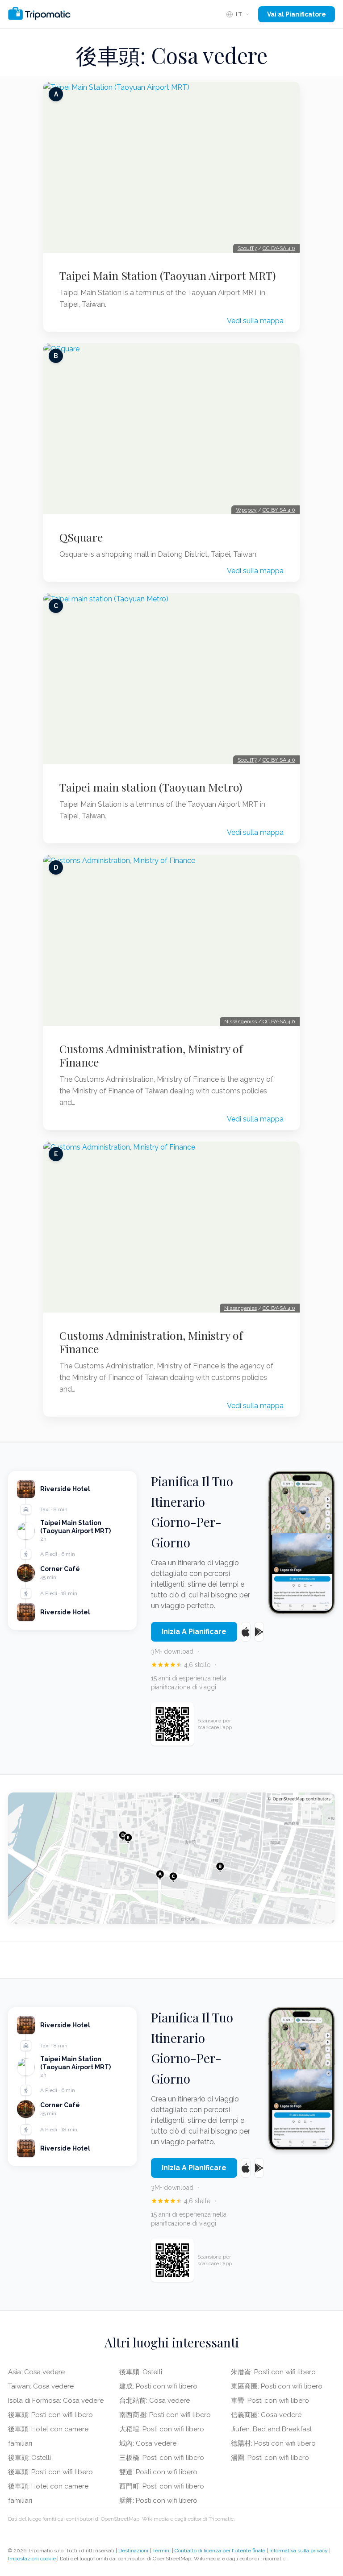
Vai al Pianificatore (297, 14)
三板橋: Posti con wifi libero (162, 2458)
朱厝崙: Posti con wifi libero (273, 2372)
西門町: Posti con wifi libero (162, 2486)
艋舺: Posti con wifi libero (158, 2501)
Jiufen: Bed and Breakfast (271, 2429)
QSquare (81, 537)
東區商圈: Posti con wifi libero (277, 2386)
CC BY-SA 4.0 (279, 248)
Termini (161, 2551)
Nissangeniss (241, 1021)
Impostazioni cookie (32, 2559)
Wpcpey (246, 510)
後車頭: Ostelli (29, 2458)
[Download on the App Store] (246, 1632)
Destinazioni (133, 2551)
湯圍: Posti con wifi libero (270, 2458)
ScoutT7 (247, 248)
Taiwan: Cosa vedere (41, 2386)
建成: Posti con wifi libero (158, 2386)
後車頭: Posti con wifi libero (50, 2415)
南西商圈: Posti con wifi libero (165, 2415)
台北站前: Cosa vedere (155, 2401)
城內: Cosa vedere (148, 2443)
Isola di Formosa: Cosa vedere (56, 2401)
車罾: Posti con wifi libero (270, 2401)
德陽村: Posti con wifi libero (273, 2443)
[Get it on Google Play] (259, 1632)
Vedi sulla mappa (255, 321)
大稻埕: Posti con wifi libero (162, 2429)
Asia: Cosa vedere (36, 2372)
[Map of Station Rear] (171, 1858)
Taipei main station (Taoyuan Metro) (151, 787)
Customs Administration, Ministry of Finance (151, 1055)
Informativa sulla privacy (299, 2551)
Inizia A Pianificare (194, 1632)
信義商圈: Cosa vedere (266, 2415)
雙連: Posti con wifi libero (158, 2472)
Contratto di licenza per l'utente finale (220, 2551)
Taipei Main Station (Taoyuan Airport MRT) (168, 275)
